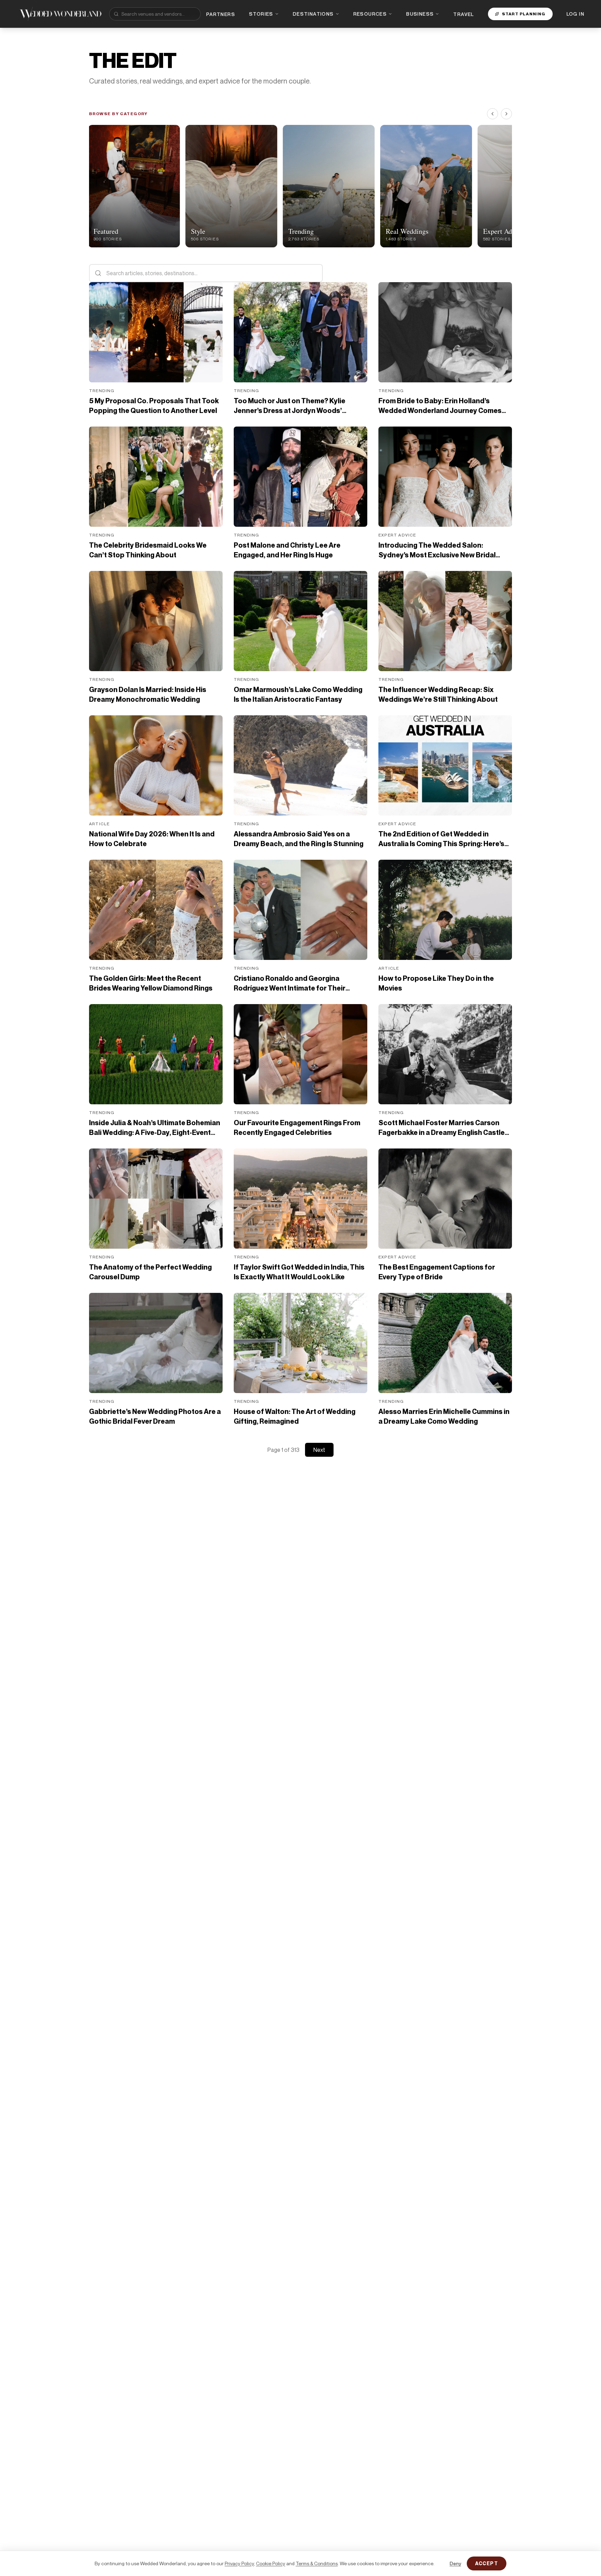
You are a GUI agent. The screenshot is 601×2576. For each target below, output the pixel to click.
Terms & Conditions (317, 2563)
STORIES (261, 14)
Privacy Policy (239, 2563)
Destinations (313, 14)
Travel (463, 14)
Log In (575, 14)
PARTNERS (221, 14)
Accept (487, 2563)
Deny (455, 2563)
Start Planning (524, 14)
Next (319, 1450)
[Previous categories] (492, 114)
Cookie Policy (271, 2563)
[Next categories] (506, 114)
